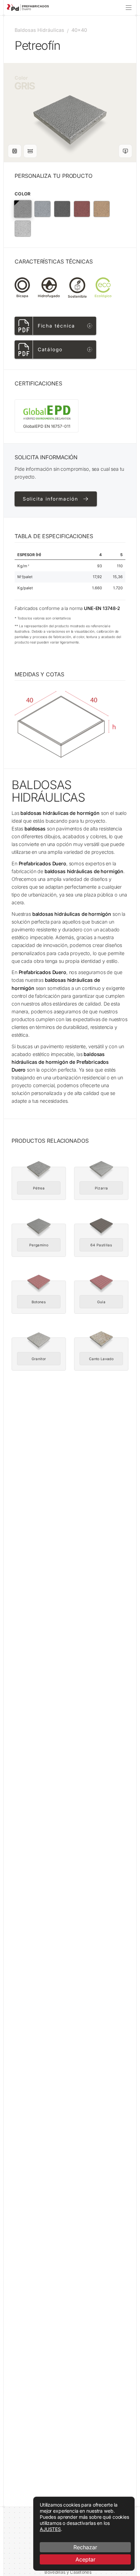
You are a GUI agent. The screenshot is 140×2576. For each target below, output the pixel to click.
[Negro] (62, 209)
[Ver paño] (15, 151)
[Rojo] (82, 209)
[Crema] (102, 209)
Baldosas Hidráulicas (39, 30)
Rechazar (85, 2547)
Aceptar (85, 2559)
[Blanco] (23, 229)
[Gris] (23, 209)
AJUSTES (50, 2529)
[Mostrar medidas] (30, 151)
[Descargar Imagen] (125, 151)
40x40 (79, 30)
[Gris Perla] (42, 209)
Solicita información (50, 499)
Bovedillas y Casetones (68, 2572)
